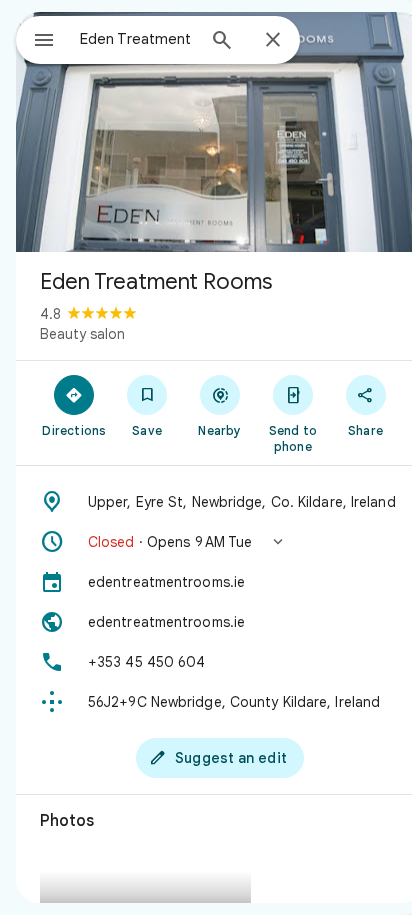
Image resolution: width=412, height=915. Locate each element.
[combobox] (137, 39)
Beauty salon (82, 334)
